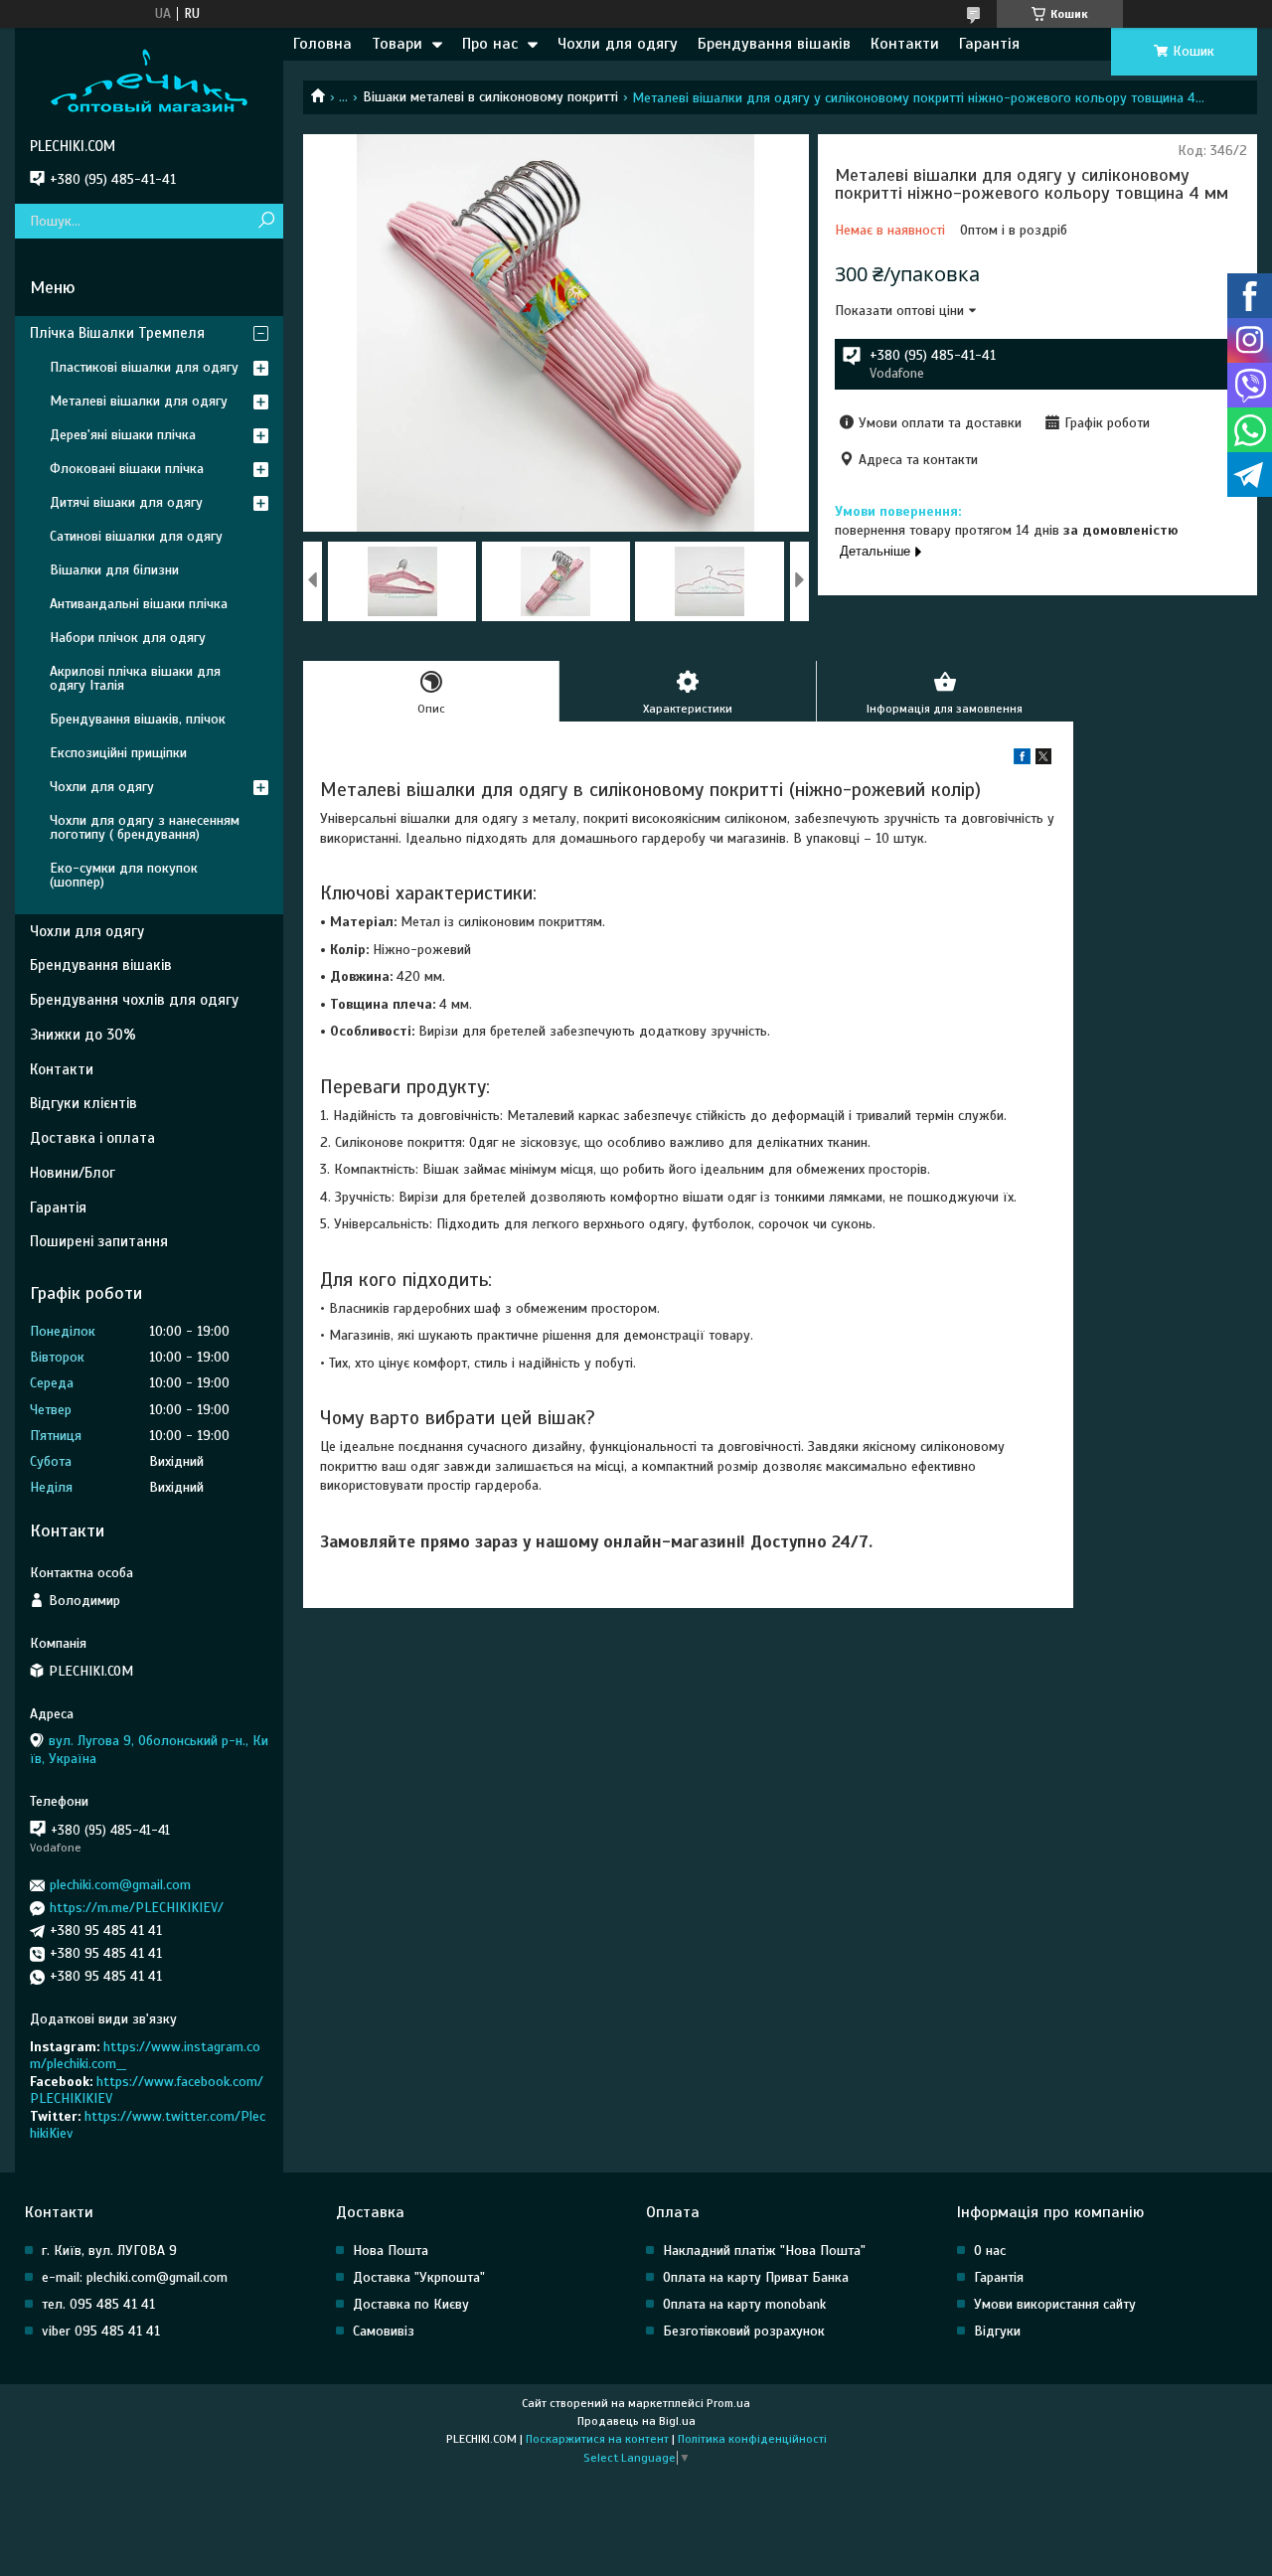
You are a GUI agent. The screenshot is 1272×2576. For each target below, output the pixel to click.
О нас (990, 2251)
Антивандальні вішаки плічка (139, 604)
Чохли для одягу (618, 44)
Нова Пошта (391, 2251)
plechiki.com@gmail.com (120, 1885)
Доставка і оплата (92, 1138)
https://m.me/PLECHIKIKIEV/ (137, 1908)
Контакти (905, 44)
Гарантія (989, 44)
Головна (322, 44)
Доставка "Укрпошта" (419, 2277)
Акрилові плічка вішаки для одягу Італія (135, 678)
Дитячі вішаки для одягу (126, 502)
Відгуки (997, 2331)
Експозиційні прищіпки (118, 753)
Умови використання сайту (1055, 2304)
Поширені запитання (99, 1241)
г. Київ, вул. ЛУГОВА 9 (109, 2251)
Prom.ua (728, 2403)
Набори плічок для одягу (128, 638)
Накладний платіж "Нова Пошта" (764, 2251)
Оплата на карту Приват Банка (756, 2277)
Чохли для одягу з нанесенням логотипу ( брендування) (145, 827)
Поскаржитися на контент (597, 2439)
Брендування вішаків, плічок (138, 719)
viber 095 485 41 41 (101, 2331)
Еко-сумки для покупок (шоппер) (124, 875)
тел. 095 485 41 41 (98, 2304)
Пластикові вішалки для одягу (144, 367)
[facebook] (1022, 760)
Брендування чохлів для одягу (134, 1000)
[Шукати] (266, 221)
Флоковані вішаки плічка (127, 469)
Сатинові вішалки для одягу (136, 536)
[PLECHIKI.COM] (149, 82)
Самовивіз (384, 2331)
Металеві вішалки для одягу (139, 401)
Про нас (490, 44)
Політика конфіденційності (752, 2439)
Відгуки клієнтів (83, 1103)
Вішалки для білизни (114, 570)
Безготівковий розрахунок (744, 2331)
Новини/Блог (73, 1173)
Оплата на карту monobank (744, 2304)
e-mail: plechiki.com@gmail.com (135, 2277)
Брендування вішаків (774, 44)
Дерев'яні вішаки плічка (123, 435)
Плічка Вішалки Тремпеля (117, 333)
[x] (1043, 760)
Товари (397, 44)
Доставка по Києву (411, 2304)
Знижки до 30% (83, 1035)
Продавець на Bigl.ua (636, 2421)
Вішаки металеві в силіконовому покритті (490, 97)
